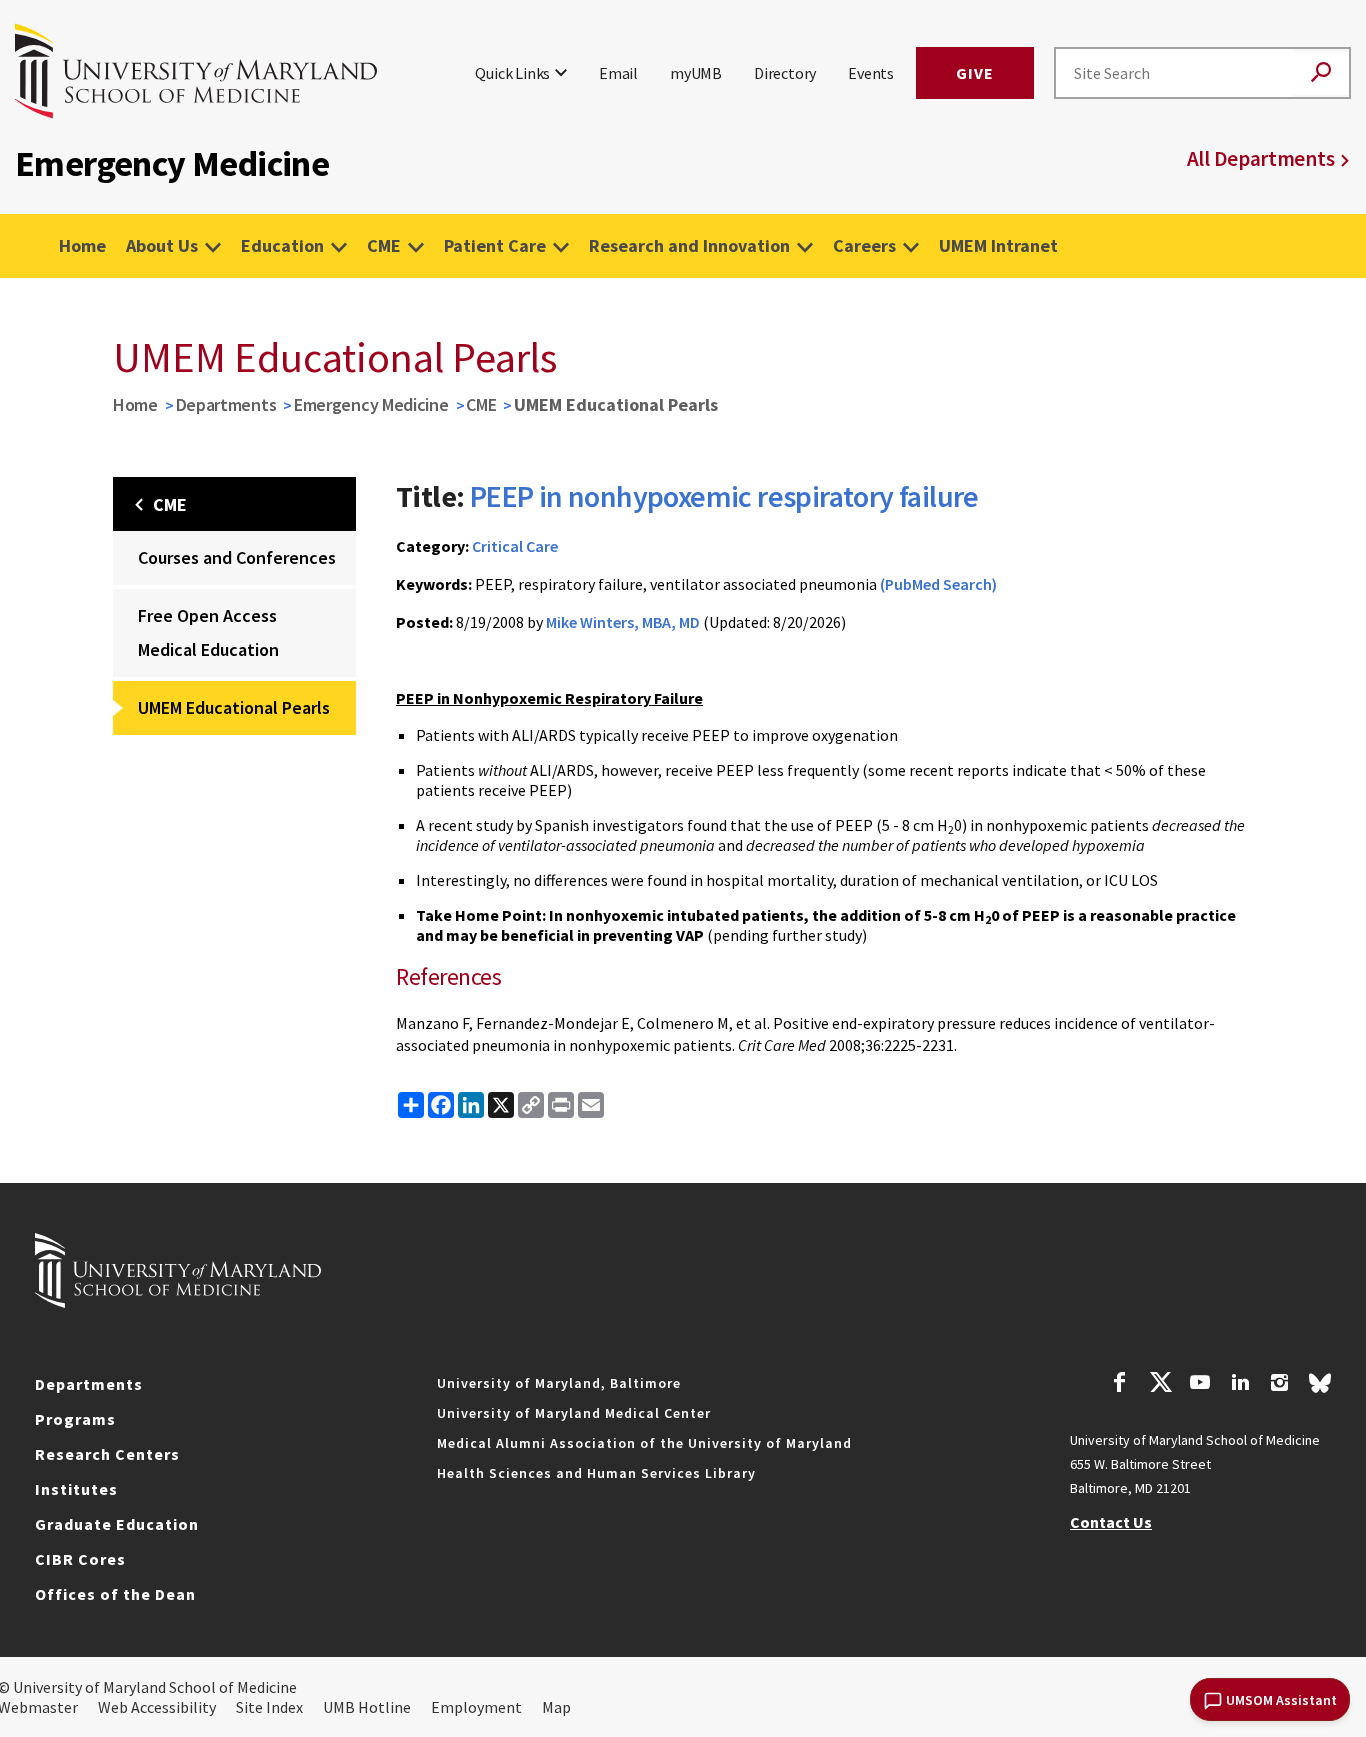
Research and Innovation (689, 245)
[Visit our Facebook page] (1120, 1385)
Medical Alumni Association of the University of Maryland (644, 1443)
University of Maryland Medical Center (574, 1413)
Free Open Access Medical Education (208, 632)
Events (871, 73)
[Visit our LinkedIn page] (1240, 1385)
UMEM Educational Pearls (234, 707)
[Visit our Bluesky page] (1320, 1388)
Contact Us (1111, 1522)
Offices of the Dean (115, 1594)
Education (282, 245)
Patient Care (495, 245)
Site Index (269, 1707)
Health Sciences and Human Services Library (596, 1473)
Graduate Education (117, 1524)
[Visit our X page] (1160, 1385)
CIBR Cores (80, 1559)
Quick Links (512, 73)
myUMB (696, 73)
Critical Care (515, 546)
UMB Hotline (367, 1707)
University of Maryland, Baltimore (559, 1383)
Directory (785, 73)
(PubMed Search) (938, 584)
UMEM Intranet (998, 245)
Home (82, 245)
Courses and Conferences (237, 557)
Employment (476, 1707)
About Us (162, 245)
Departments (226, 404)
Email (618, 73)
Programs (75, 1419)
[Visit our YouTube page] (1200, 1385)
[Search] (1321, 73)
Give (975, 73)
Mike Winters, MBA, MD (623, 622)
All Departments (1261, 158)
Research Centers (107, 1454)
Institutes (76, 1489)
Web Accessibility (157, 1707)
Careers (864, 245)
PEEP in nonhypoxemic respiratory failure (724, 496)
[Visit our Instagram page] (1279, 1385)
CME (384, 245)
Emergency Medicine (371, 404)
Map (556, 1707)
